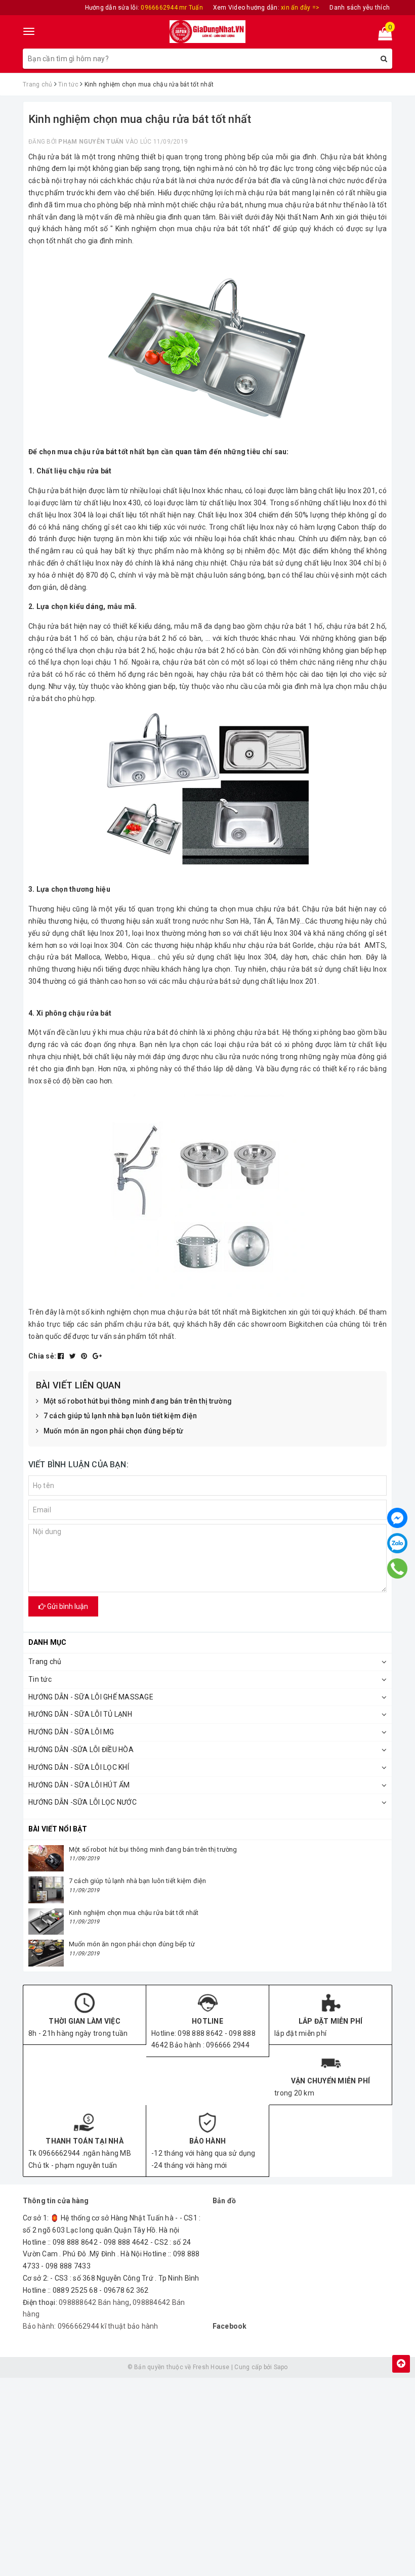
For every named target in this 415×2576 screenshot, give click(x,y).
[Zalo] (397, 1543)
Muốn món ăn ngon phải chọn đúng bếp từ (113, 1431)
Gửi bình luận (67, 1606)
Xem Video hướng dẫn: (266, 8)
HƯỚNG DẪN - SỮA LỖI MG (71, 1732)
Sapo (281, 2367)
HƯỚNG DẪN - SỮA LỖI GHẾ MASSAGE (91, 1697)
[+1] (97, 1356)
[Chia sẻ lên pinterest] (85, 1356)
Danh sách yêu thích (360, 8)
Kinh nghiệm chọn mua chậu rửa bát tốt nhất (134, 1913)
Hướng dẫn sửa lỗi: (144, 8)
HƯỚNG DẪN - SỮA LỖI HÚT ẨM (79, 1785)
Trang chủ (45, 1662)
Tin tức (40, 1679)
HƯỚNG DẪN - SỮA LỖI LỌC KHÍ (79, 1767)
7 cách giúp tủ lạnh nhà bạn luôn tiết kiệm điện (120, 1416)
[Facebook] (397, 1518)
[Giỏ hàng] (382, 36)
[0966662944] (398, 1568)
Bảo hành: (40, 2326)
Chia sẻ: (42, 1356)
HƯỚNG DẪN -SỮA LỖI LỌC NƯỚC (82, 1802)
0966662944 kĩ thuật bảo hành (108, 2326)
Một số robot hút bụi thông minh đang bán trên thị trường (138, 1401)
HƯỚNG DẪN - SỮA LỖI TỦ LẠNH (80, 1714)
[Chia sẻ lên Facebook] (62, 1356)
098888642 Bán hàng (94, 2302)
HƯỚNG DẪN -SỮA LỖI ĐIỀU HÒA (81, 1750)
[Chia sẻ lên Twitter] (74, 1356)
